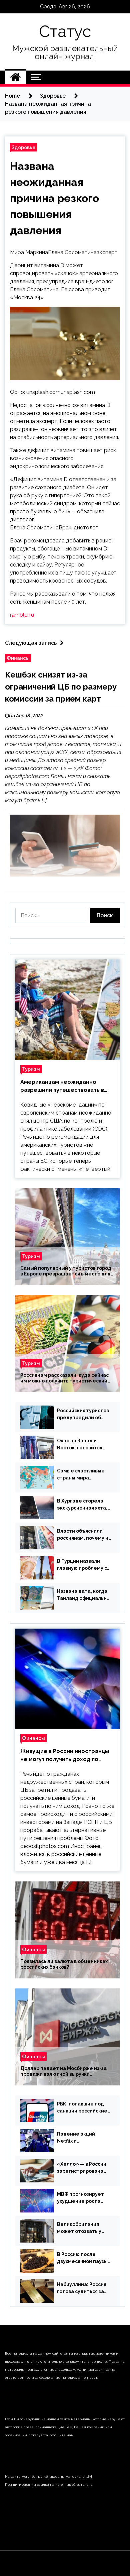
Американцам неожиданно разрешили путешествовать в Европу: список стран (62, 1087)
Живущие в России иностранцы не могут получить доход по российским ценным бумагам (65, 1756)
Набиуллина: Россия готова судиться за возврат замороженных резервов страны (82, 2288)
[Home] (15, 77)
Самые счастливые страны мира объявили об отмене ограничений (82, 1475)
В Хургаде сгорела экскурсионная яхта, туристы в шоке (82, 1505)
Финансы (18, 658)
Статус (65, 31)
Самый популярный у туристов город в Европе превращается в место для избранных (66, 1271)
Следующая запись (31, 643)
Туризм (31, 1069)
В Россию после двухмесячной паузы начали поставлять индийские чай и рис (82, 2258)
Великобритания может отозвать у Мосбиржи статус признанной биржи (80, 2228)
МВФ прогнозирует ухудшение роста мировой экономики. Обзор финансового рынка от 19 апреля (82, 2198)
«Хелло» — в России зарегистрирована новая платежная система (82, 2168)
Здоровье (23, 147)
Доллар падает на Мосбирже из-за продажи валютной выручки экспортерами (63, 2071)
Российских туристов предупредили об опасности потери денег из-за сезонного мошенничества (83, 1415)
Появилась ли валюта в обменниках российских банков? (64, 1964)
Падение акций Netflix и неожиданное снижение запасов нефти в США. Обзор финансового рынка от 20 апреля (81, 2138)
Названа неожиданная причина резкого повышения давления (54, 198)
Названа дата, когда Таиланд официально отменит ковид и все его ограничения (83, 1595)
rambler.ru (22, 615)
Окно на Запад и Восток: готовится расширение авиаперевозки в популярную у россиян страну (80, 1445)
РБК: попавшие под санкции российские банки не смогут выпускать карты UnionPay (82, 2108)
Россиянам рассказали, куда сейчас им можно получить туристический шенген (64, 1378)
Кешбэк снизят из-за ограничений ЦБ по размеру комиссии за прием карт (61, 687)
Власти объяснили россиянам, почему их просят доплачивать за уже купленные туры (84, 1535)
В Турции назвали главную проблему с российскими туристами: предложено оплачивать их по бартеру (82, 1565)
